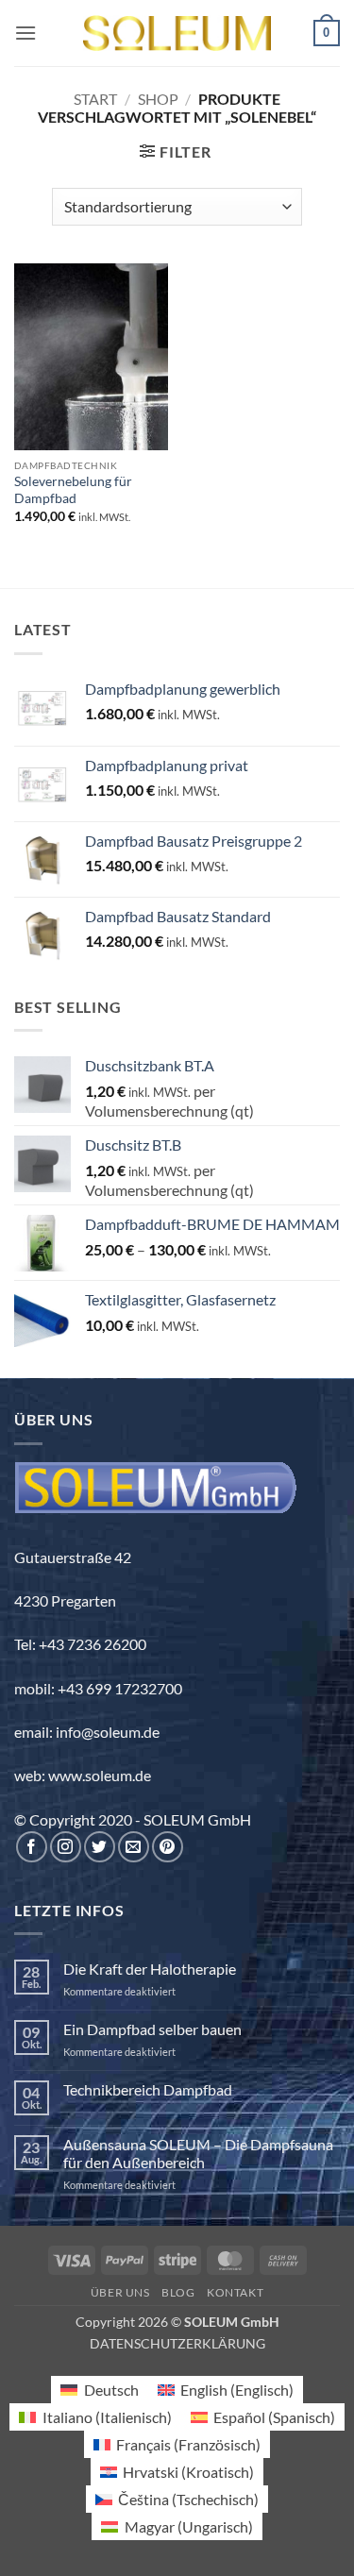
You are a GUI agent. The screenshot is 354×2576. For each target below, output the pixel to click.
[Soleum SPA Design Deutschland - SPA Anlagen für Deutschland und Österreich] (177, 34)
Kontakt (235, 2292)
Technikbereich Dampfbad (148, 2089)
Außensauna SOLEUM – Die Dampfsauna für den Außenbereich (198, 2153)
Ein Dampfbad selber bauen (152, 2029)
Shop (158, 99)
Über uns (120, 2292)
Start (95, 99)
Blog (178, 2292)
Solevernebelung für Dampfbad (73, 490)
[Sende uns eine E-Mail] (134, 1847)
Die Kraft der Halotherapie (150, 1969)
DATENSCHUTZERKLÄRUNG (177, 2343)
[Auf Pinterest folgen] (168, 1847)
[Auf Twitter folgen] (100, 1847)
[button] (25, 33)
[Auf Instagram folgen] (66, 1847)
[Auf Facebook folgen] (32, 1847)
